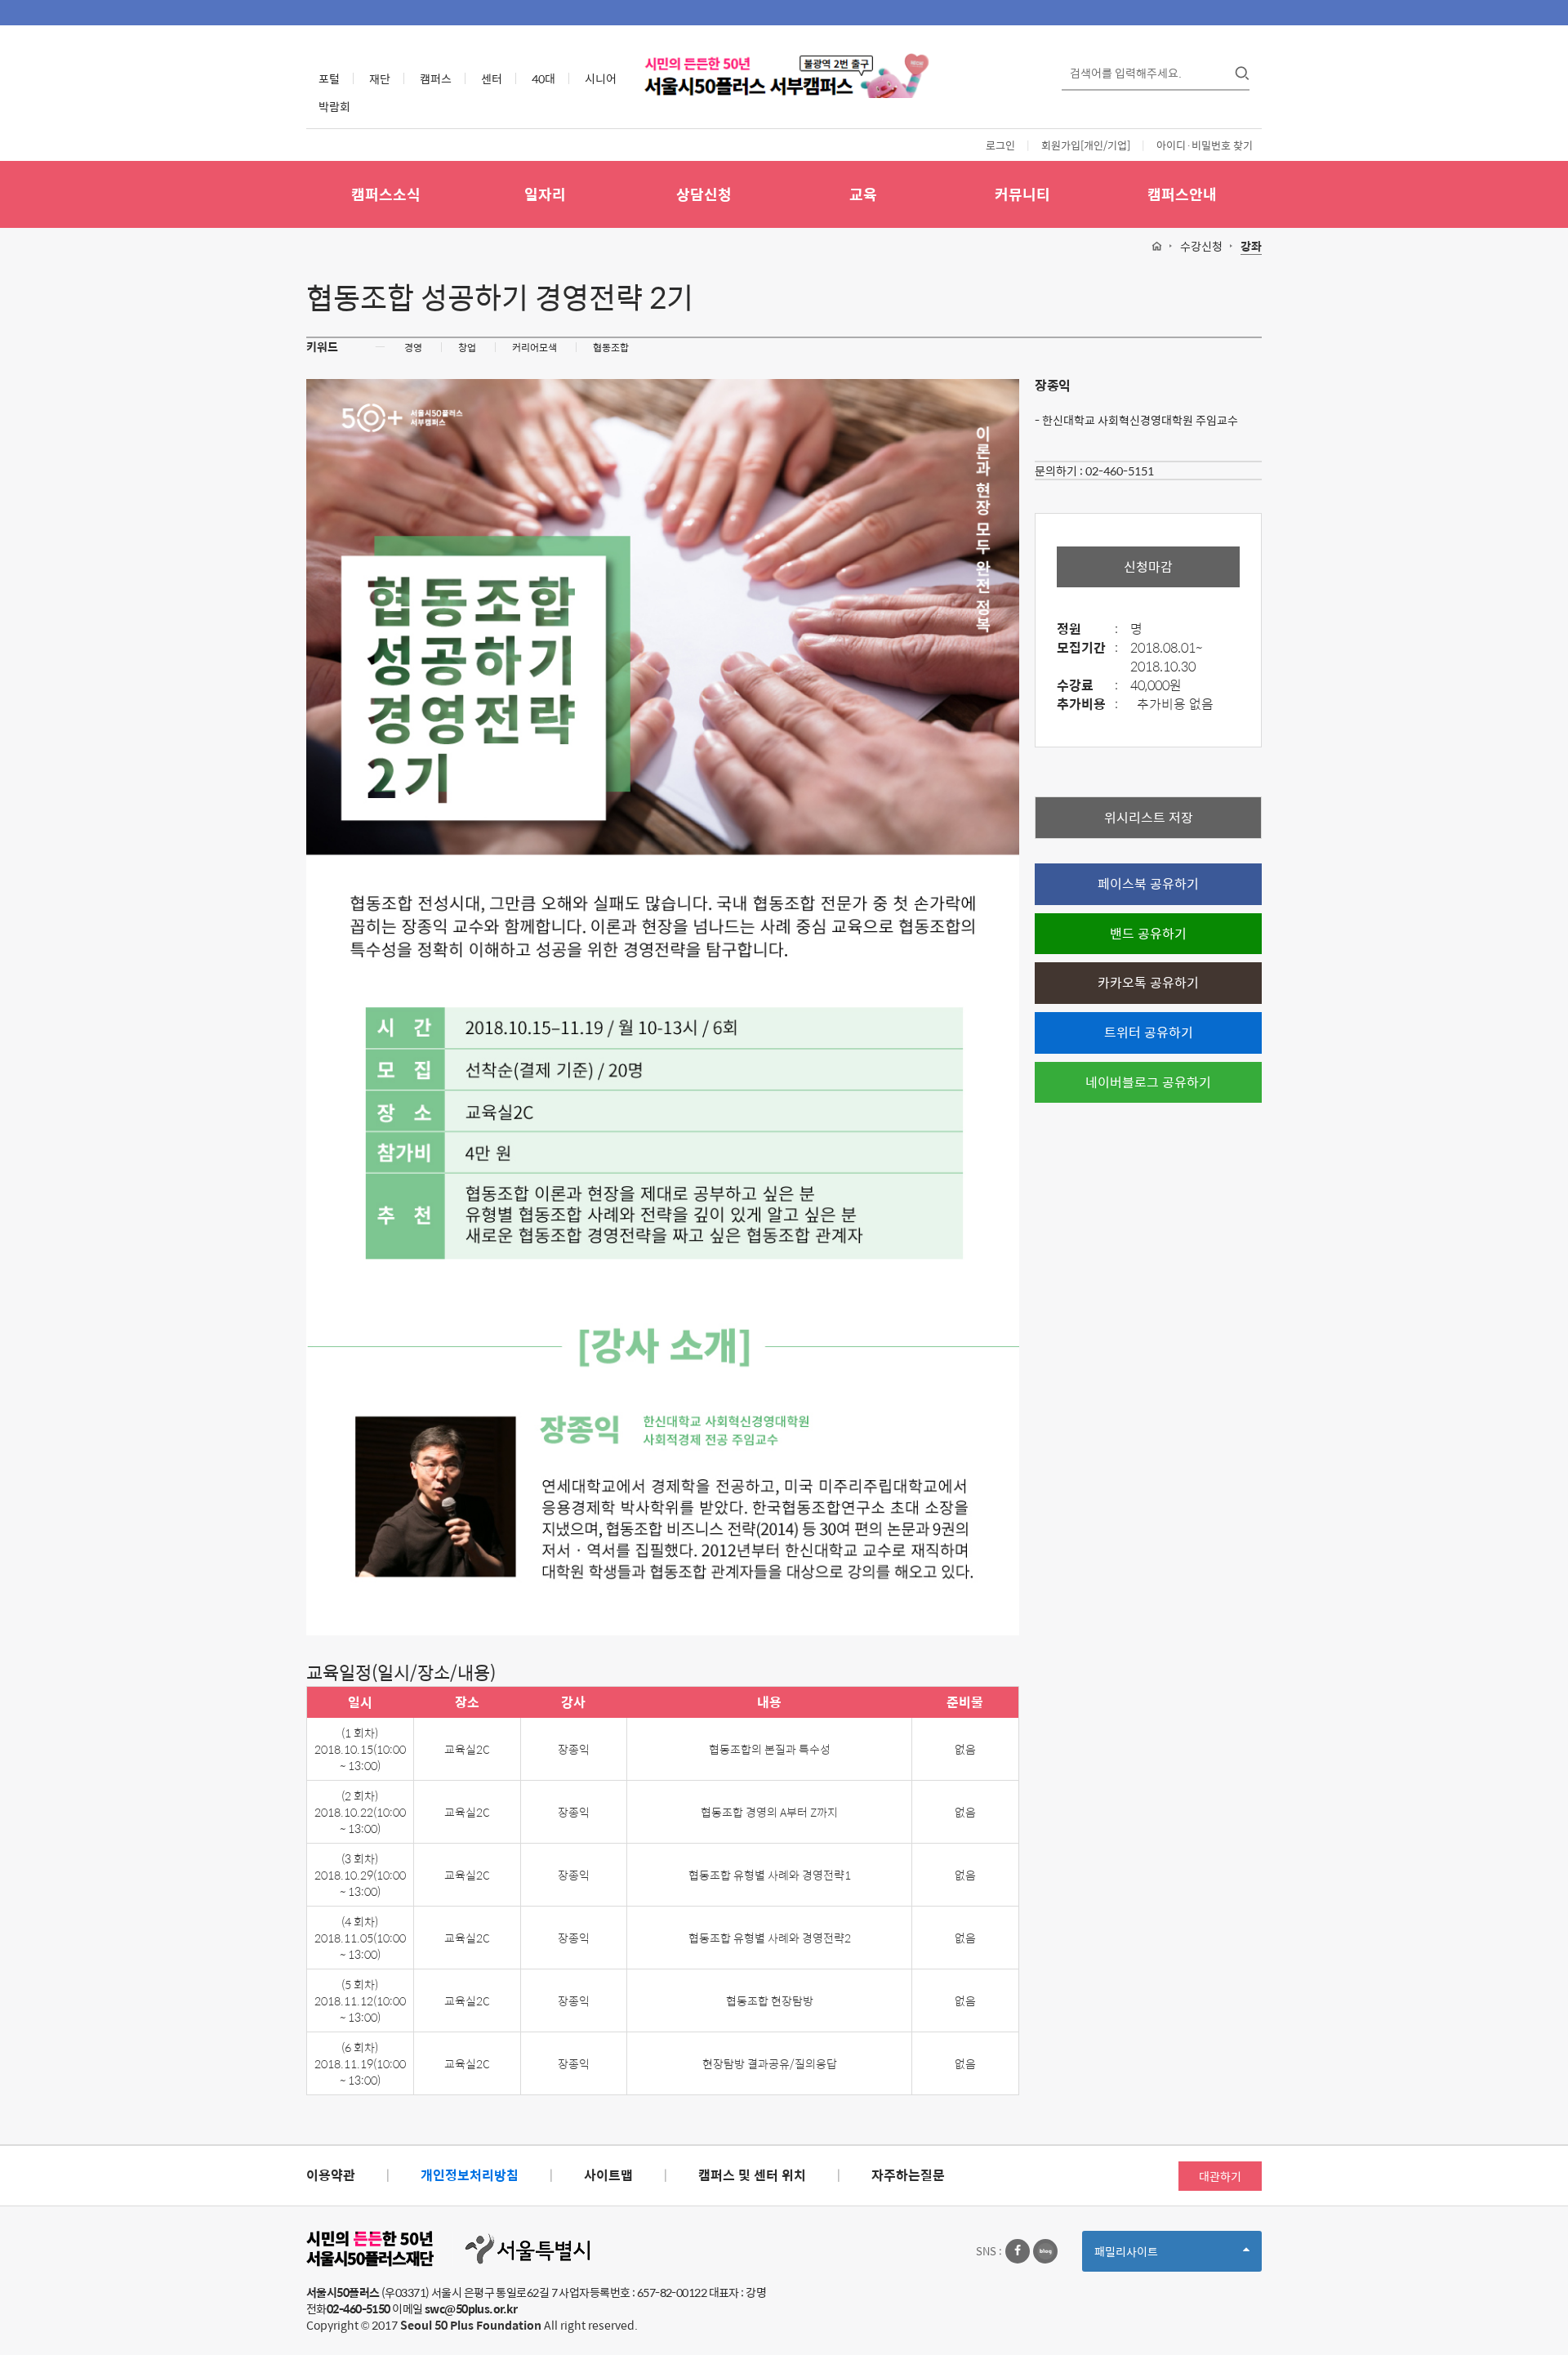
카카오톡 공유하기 (1148, 982)
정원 (1087, 629)
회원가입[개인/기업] (1086, 145)
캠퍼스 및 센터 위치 (752, 2175)
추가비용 (1087, 705)
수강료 (1087, 686)
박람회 (334, 106)
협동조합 (611, 347)
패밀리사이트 (1154, 2257)
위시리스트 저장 (1149, 817)
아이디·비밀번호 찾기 (1205, 145)
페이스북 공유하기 (1148, 883)
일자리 (545, 194)
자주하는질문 (908, 2175)
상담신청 (704, 194)
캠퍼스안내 (1182, 194)
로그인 (1000, 145)
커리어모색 (535, 347)
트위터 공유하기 (1149, 1032)
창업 (467, 347)
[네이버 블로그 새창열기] (1045, 2251)
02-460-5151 (1120, 471)
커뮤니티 (1022, 194)
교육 (863, 194)
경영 (413, 347)
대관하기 (1220, 2176)
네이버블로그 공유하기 (1148, 1082)
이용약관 (331, 2175)
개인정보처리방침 (470, 2175)
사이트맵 (608, 2175)
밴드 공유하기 (1148, 933)
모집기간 (1087, 648)
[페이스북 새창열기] (1018, 2251)
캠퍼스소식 (386, 194)
